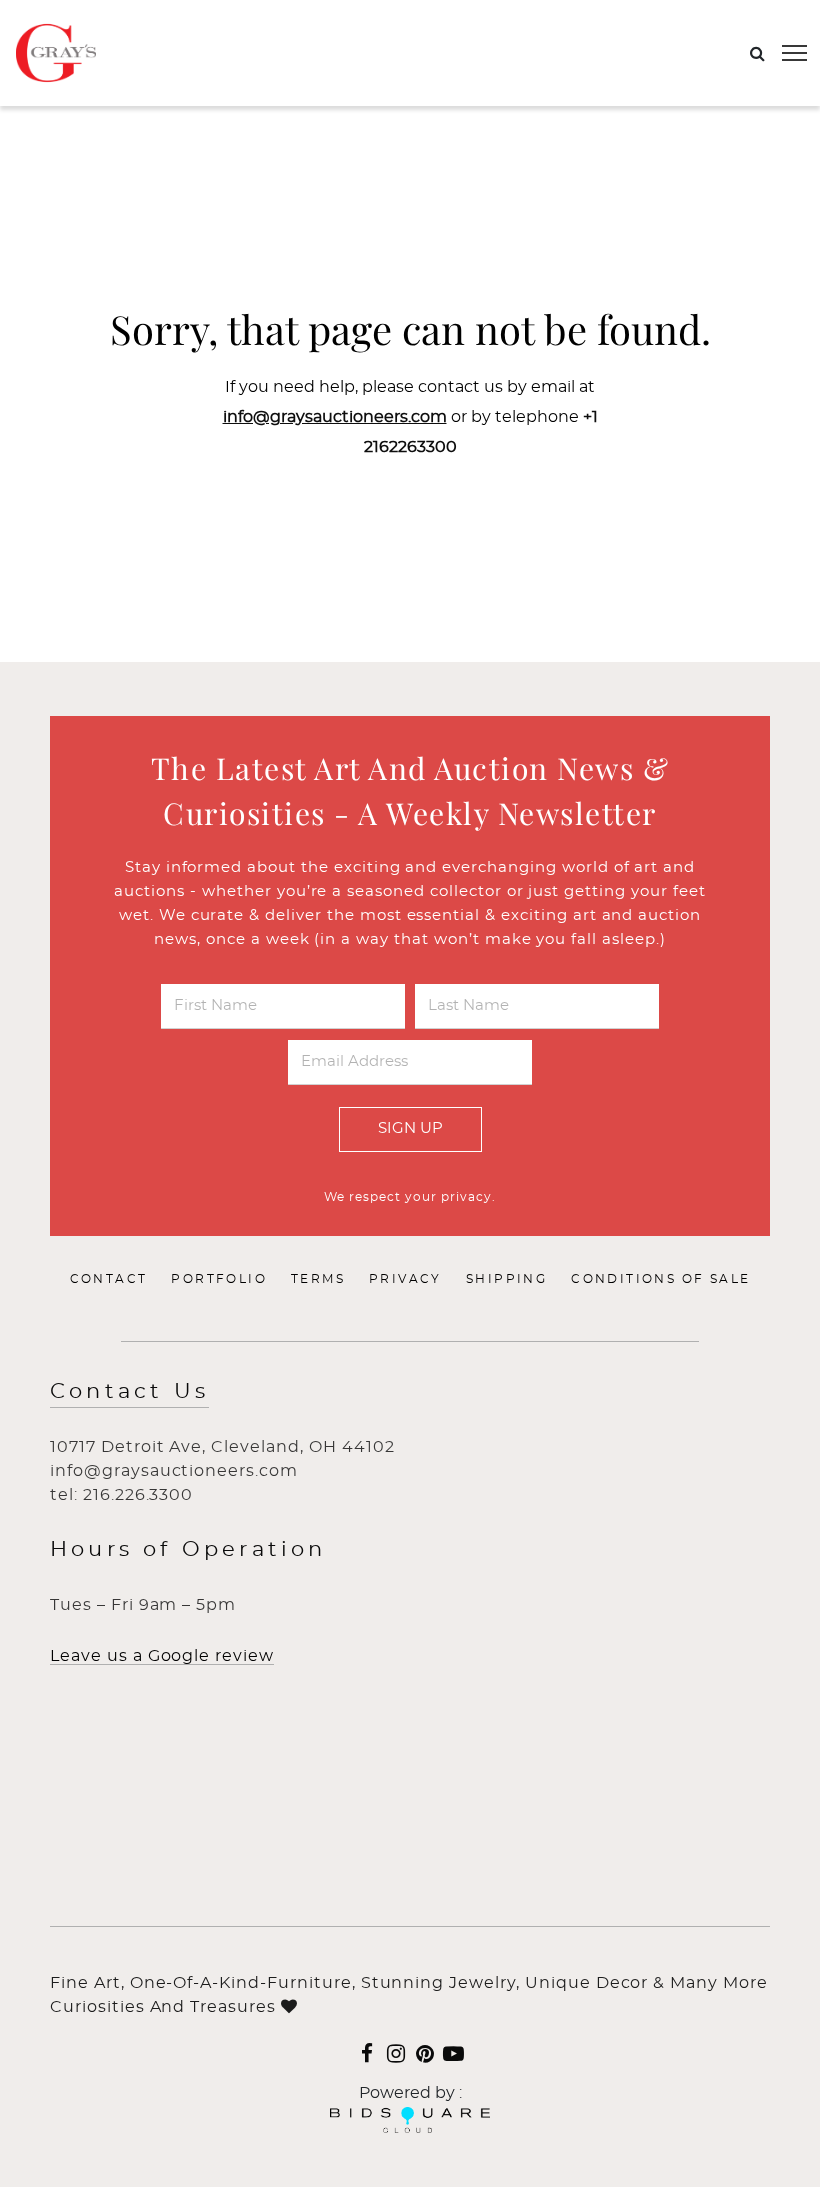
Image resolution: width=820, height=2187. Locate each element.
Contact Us (129, 1391)
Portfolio (219, 1279)
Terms (318, 1279)
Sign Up (410, 1128)
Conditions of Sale (660, 1279)
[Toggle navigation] (794, 53)
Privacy (405, 1279)
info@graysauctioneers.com (335, 417)
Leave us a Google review (162, 1656)
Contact (109, 1279)
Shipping (506, 1279)
